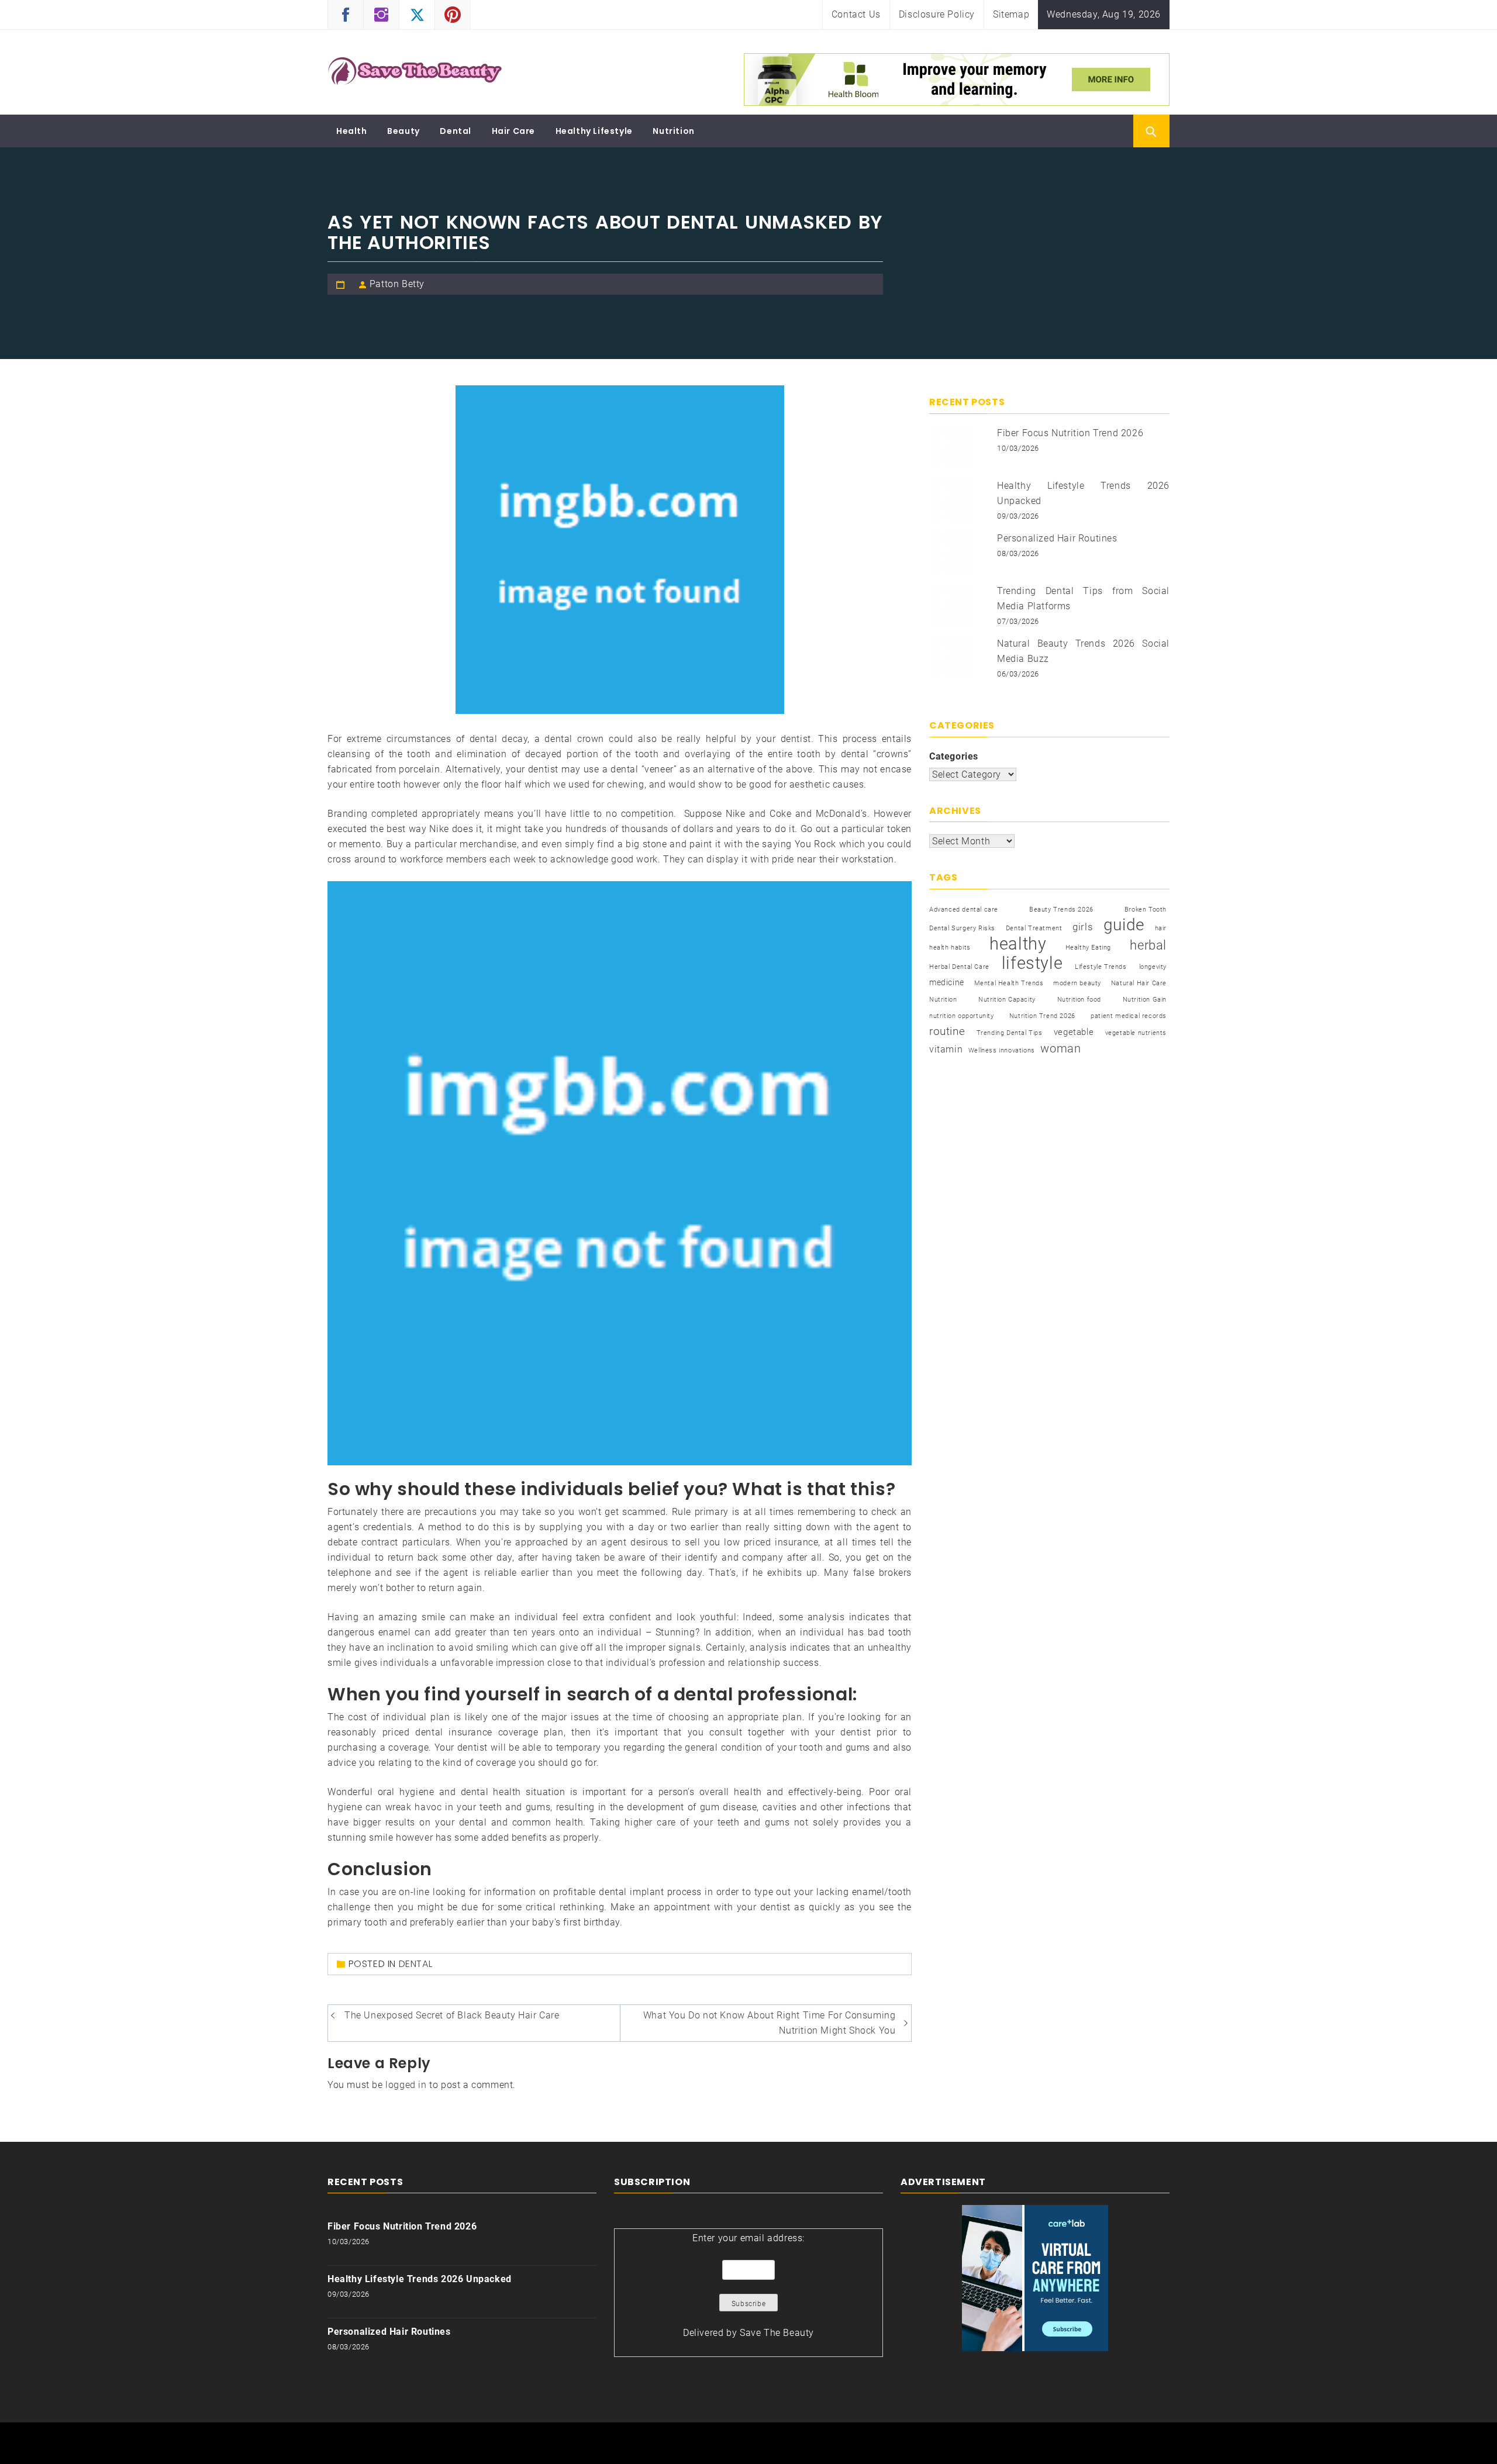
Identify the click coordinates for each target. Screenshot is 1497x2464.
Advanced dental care (964, 910)
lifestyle (1032, 963)
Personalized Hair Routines (1057, 538)
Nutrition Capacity (1007, 1000)
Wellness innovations (1002, 1050)
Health (352, 131)
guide (1124, 925)
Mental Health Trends (1009, 983)
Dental (456, 131)
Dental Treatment (1034, 928)
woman (1060, 1048)
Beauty (403, 131)
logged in (406, 2085)
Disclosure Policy (937, 14)
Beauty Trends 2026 (1061, 910)
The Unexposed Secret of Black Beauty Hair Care (452, 2015)
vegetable (1074, 1032)
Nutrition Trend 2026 (1042, 1016)
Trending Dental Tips (1010, 1033)
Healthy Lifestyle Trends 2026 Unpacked (420, 2279)
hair (1161, 928)
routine (947, 1031)
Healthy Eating (1088, 948)
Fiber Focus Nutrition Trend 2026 (1070, 433)
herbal (1148, 945)
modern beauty (1077, 983)
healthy (1018, 944)
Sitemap (1011, 14)
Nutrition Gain (1145, 1000)
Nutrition (673, 131)
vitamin (946, 1049)
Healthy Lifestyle (594, 131)
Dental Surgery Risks (962, 928)
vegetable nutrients (1136, 1033)
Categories (954, 756)
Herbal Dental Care (959, 967)
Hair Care (513, 131)
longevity (1153, 967)
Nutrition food (1079, 1000)
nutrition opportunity (962, 1016)
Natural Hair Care (1139, 983)
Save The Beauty (777, 2333)
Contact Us (856, 14)
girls (1083, 927)
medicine (947, 982)
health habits (950, 948)
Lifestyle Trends (1101, 967)
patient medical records (1129, 1016)
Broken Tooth (1146, 910)
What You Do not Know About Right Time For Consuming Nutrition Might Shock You (770, 2023)
